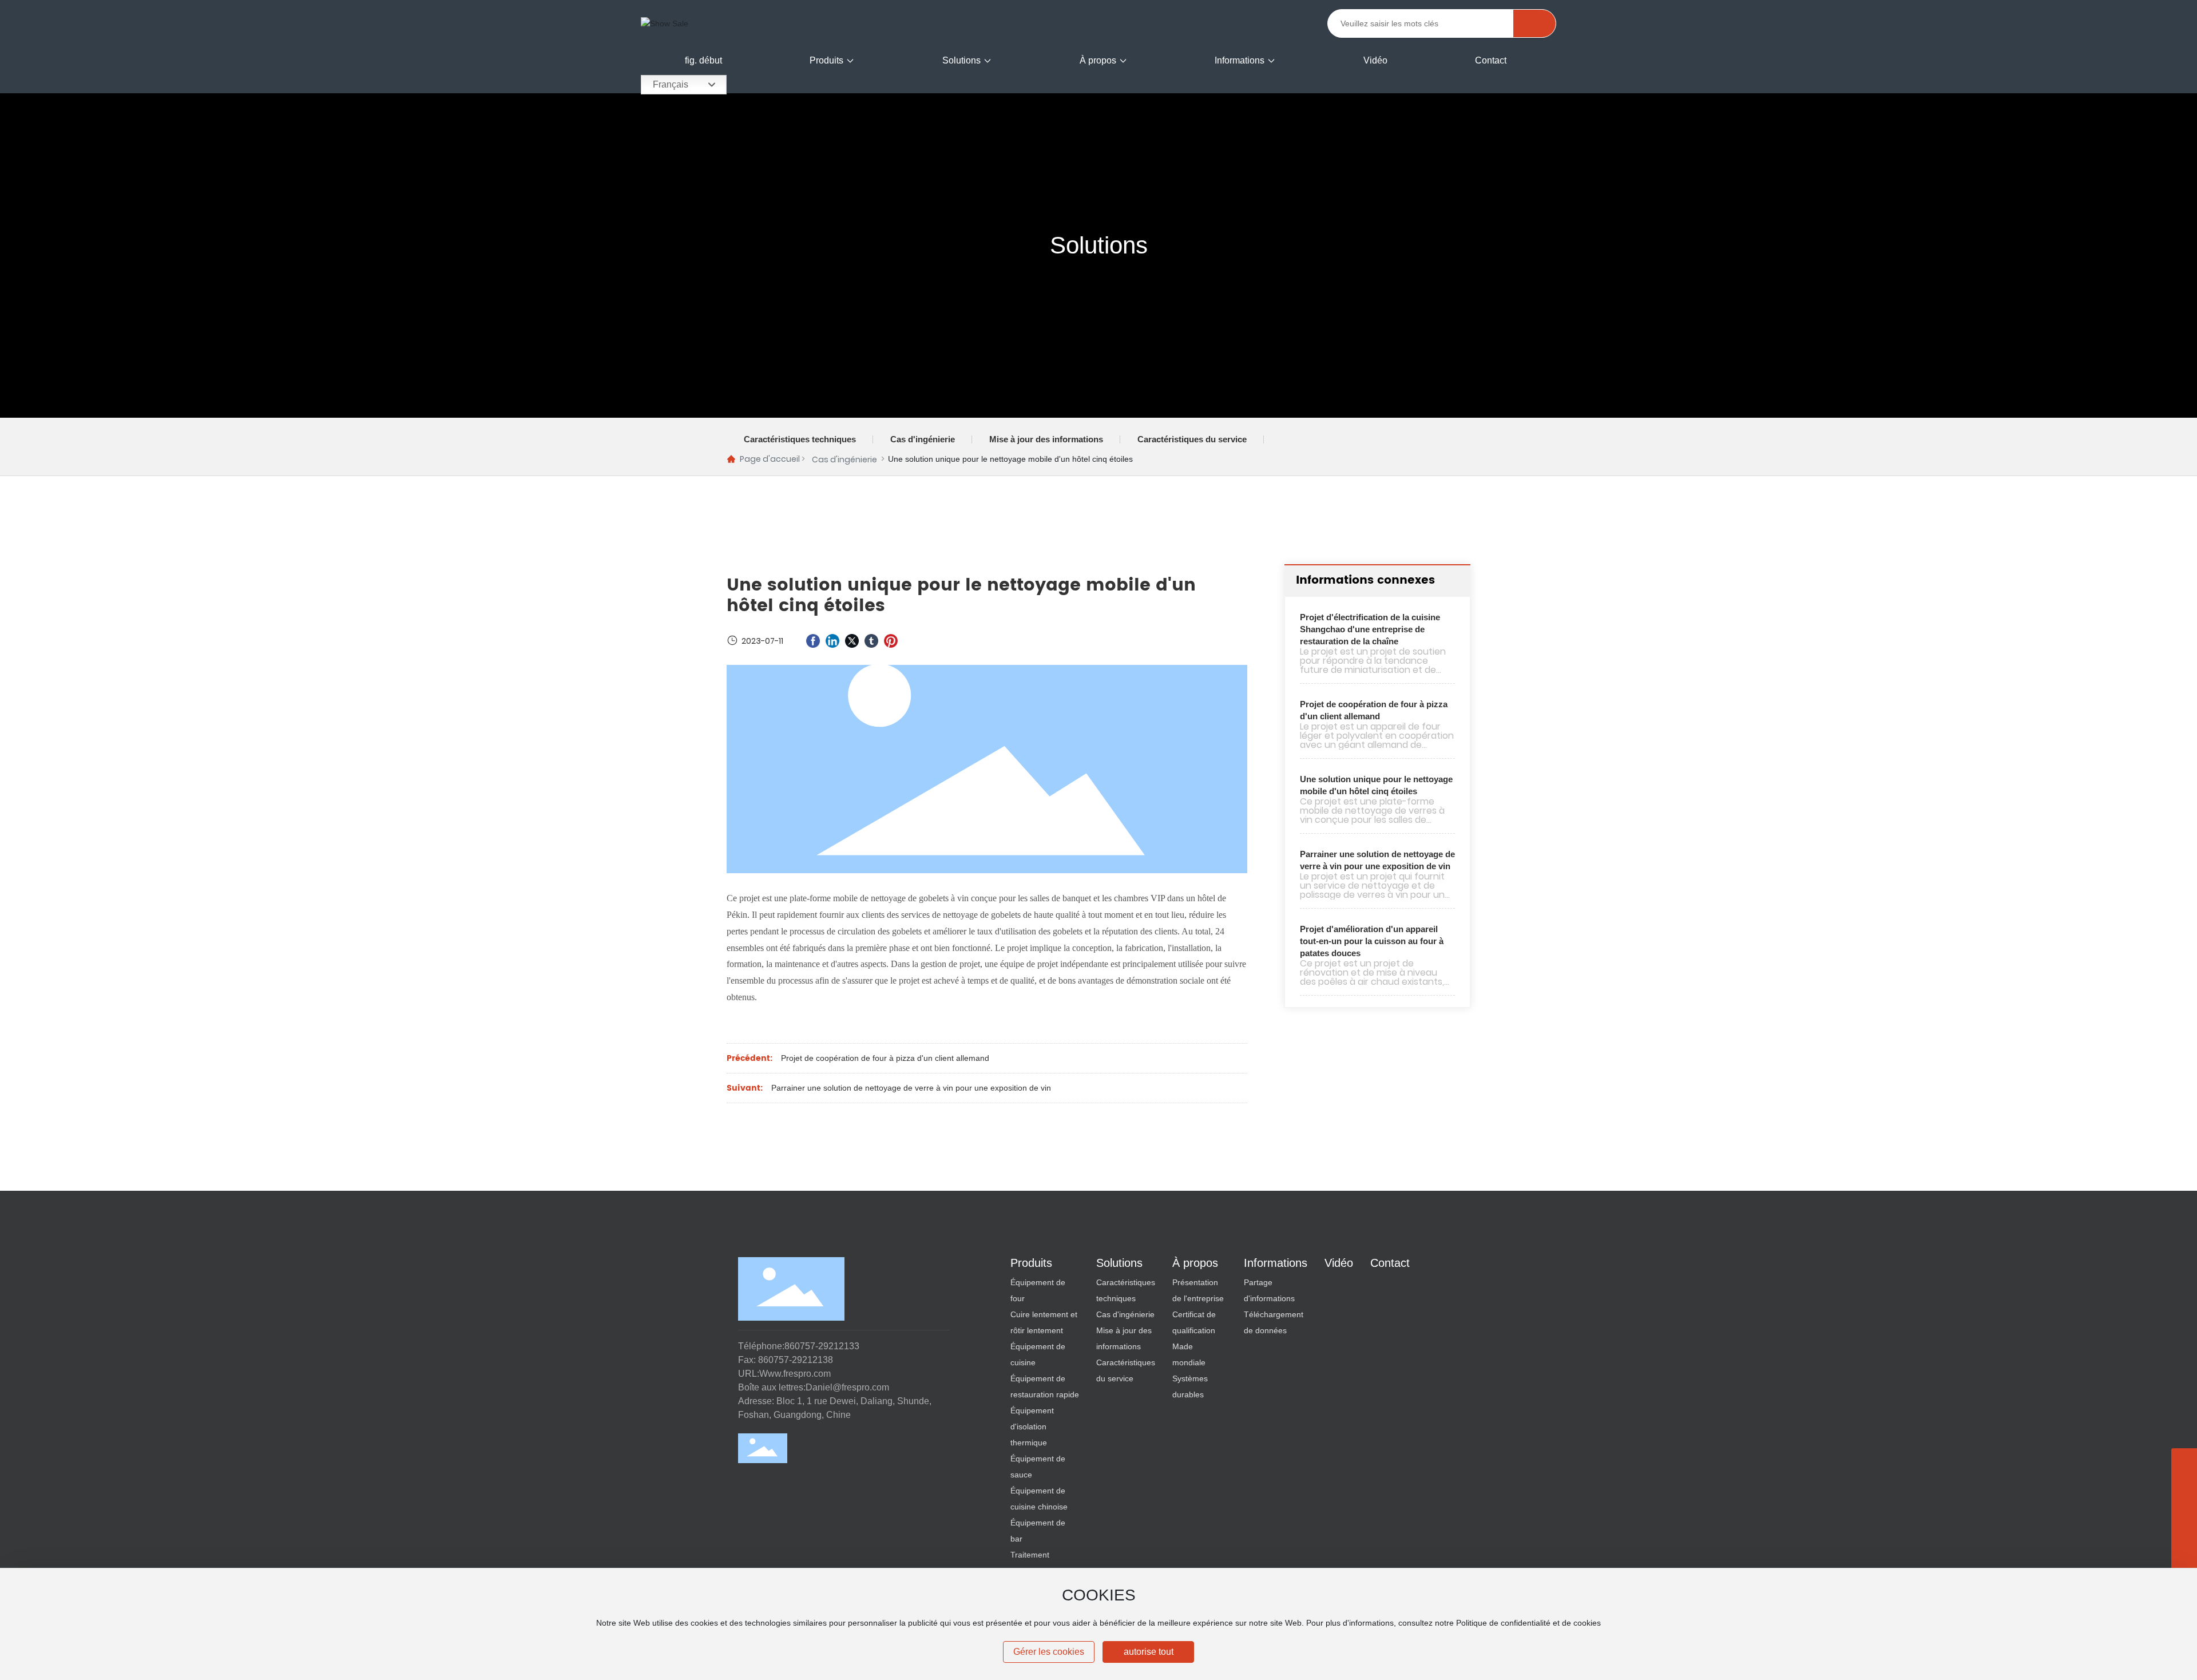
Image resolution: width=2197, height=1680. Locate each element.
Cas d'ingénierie (923, 439)
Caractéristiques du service (1192, 439)
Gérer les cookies (1049, 1652)
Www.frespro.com (795, 1374)
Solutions (1099, 245)
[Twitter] (852, 641)
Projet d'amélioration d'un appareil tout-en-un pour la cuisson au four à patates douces (1372, 941)
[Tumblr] (871, 641)
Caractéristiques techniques (800, 439)
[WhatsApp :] (2184, 1487)
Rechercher (1534, 23)
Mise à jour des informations (1046, 439)
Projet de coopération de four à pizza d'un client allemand (885, 1058)
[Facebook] (813, 641)
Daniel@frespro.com (847, 1387)
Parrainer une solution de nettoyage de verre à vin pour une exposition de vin (911, 1088)
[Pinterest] (891, 641)
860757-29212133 (822, 1346)
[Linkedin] (832, 641)
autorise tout (1149, 1652)
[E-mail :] (2184, 1538)
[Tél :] (2184, 1513)
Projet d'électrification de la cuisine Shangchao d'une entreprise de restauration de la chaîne (1370, 629)
